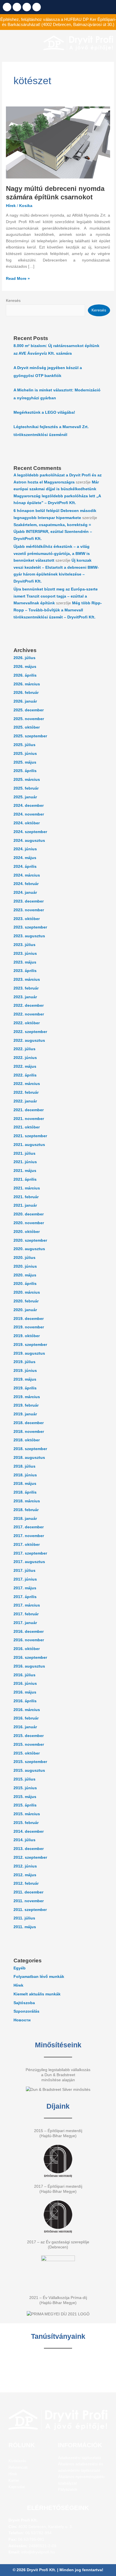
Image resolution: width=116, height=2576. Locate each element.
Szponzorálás (26, 2011)
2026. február (26, 693)
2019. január (25, 1414)
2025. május (25, 762)
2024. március (27, 875)
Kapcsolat (17, 2487)
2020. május (25, 1275)
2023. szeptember (30, 927)
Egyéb (20, 1968)
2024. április (25, 867)
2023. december (29, 901)
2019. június (25, 1371)
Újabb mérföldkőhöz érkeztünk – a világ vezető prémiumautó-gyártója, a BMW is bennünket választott (52, 553)
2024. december (29, 806)
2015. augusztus (29, 1770)
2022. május (25, 1066)
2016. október (27, 1649)
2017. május (25, 1588)
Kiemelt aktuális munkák (37, 1994)
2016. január (25, 1727)
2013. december (29, 1849)
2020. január (25, 1310)
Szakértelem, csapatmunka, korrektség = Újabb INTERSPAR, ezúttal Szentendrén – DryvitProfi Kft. (53, 532)
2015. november (29, 1744)
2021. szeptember (30, 1136)
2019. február (26, 1405)
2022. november (29, 1014)
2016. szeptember (30, 1658)
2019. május (25, 1379)
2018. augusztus (29, 1458)
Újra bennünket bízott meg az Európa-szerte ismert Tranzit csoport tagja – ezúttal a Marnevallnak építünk (56, 596)
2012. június (25, 1866)
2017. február (26, 1614)
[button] (20, 43)
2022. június (25, 1058)
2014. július (24, 1840)
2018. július (24, 1466)
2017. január (25, 1623)
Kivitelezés (17, 2461)
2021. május (25, 1171)
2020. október (27, 1232)
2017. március (27, 1605)
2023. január (25, 997)
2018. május (25, 1484)
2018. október (27, 1440)
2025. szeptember (30, 736)
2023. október (27, 919)
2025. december (29, 710)
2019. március (27, 1397)
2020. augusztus (29, 1249)
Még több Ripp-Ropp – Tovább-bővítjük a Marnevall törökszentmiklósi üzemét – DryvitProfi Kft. (58, 610)
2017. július (24, 1571)
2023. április (25, 971)
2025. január (25, 797)
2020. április (25, 1284)
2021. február (26, 1197)
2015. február (26, 1823)
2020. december (29, 1214)
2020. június (25, 1266)
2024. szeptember (30, 832)
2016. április (25, 1701)
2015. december (29, 1736)
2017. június (25, 1579)
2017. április (25, 1597)
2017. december (29, 1527)
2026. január (25, 701)
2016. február (26, 1718)
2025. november (29, 719)
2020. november (29, 1223)
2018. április (25, 1492)
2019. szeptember (30, 1345)
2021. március (27, 1188)
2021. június (25, 1162)
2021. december (29, 1110)
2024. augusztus (29, 841)
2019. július (24, 1362)
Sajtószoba (24, 2003)
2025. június (25, 754)
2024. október (27, 823)
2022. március (27, 1084)
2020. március (27, 1292)
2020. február (26, 1301)
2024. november (29, 814)
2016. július (24, 1675)
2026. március (27, 684)
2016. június (25, 1683)
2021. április (25, 1179)
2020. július (24, 1258)
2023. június (25, 954)
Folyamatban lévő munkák (39, 1977)
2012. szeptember (30, 1857)
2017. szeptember (30, 1553)
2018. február (26, 1510)
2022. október (27, 1023)
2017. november (29, 1536)
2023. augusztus (29, 936)
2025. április (25, 771)
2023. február (26, 988)
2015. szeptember (30, 1762)
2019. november (29, 1327)
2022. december (29, 1005)
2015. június (25, 1788)
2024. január (25, 893)
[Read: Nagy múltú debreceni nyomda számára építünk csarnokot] (58, 142)
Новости (22, 2020)
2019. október (27, 1336)
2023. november (29, 910)
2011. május (25, 1927)
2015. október (27, 1753)
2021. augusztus (29, 1145)
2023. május (25, 962)
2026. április (25, 675)
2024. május (25, 858)
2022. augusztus (29, 1040)
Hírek (11, 206)
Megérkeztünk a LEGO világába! (44, 412)
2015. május (25, 1797)
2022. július (24, 1049)
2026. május (25, 667)
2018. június (25, 1475)
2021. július (24, 1153)
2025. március (27, 780)
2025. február (26, 788)
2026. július (24, 658)
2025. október (27, 727)
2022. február (26, 1092)
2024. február (26, 884)
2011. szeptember (30, 1910)
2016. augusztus (29, 1666)
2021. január (25, 1205)
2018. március (27, 1501)
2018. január (25, 1519)
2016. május (25, 1692)
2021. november (29, 1119)
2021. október (27, 1127)
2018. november (29, 1432)
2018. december (29, 1423)
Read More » (18, 278)
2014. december (29, 1831)
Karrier (14, 2480)
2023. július (24, 945)
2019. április (25, 1388)
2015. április (25, 1805)
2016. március (27, 1710)
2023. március (27, 979)
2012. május (25, 1875)
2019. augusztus (29, 1353)
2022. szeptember (30, 1032)
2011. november (29, 1901)
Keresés (13, 301)
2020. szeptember (30, 1240)
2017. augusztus (29, 1562)
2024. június (25, 849)
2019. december (29, 1319)
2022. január (25, 1101)
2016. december (29, 1632)
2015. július (24, 1779)
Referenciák (18, 2467)
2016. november (29, 1640)
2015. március (27, 1814)
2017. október (27, 1545)
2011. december (28, 1892)
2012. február (26, 1883)
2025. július (24, 745)
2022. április (25, 1075)
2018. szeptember (30, 1449)
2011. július (24, 1918)
